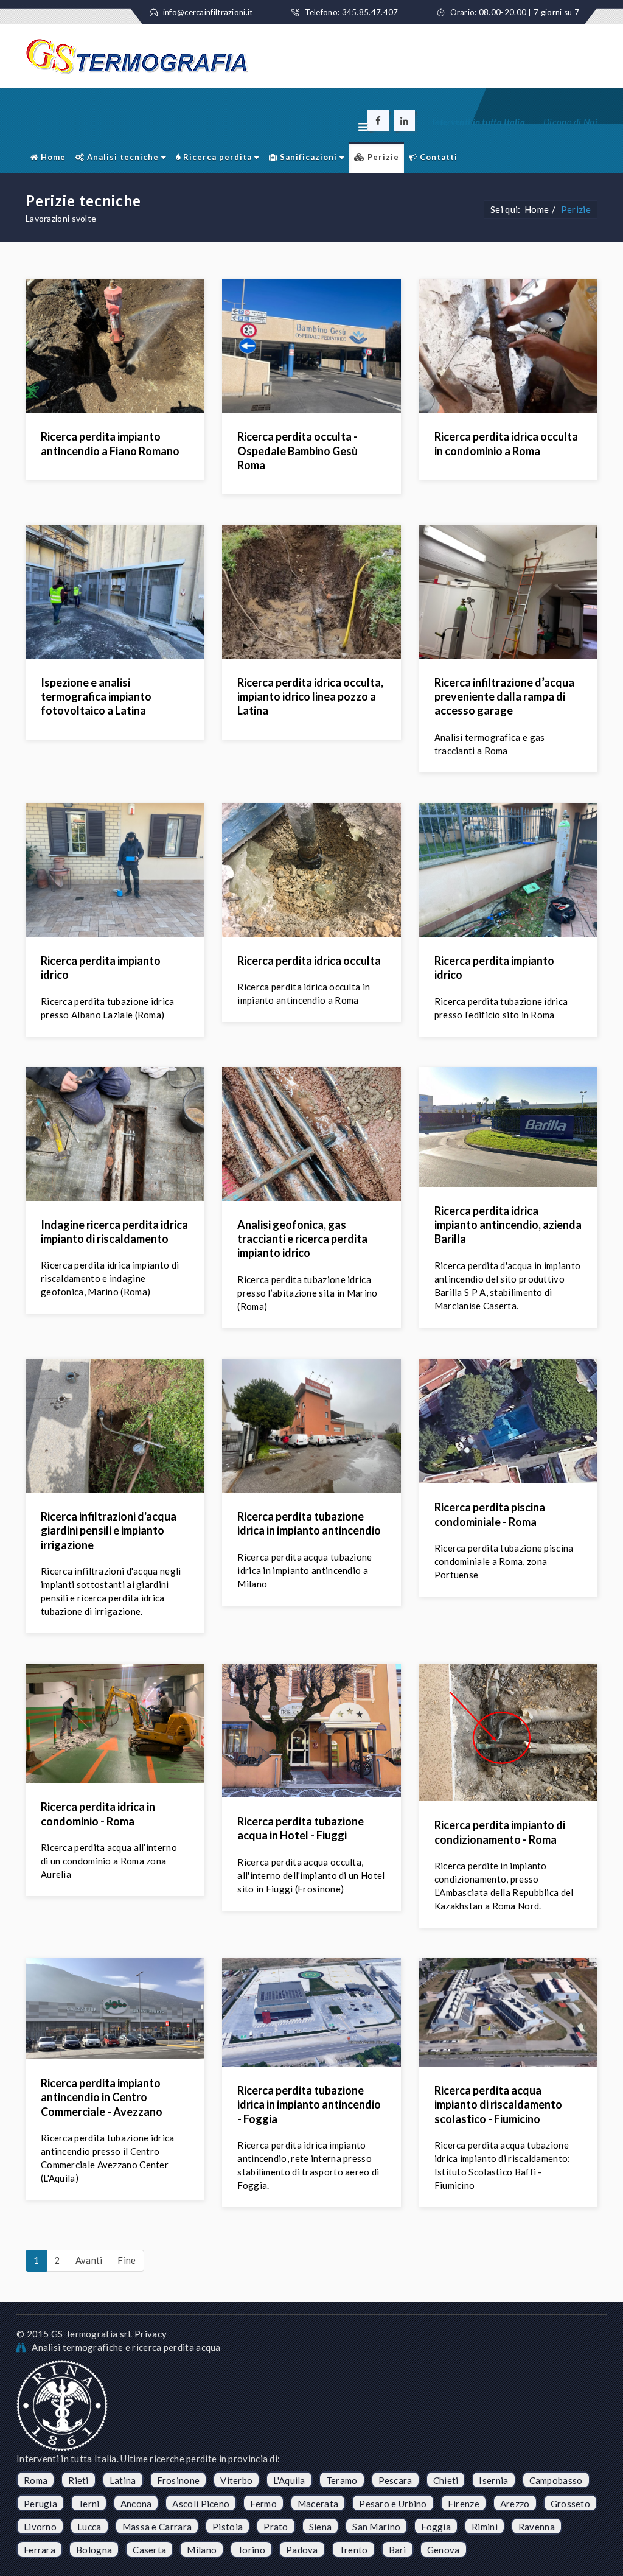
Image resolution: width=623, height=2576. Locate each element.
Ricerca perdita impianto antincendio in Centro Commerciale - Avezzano (102, 2097)
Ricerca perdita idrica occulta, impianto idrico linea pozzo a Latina (310, 697)
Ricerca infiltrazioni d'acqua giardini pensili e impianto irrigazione (109, 1531)
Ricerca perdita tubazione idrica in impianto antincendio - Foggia (309, 2105)
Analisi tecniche (122, 157)
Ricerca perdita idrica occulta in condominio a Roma (506, 443)
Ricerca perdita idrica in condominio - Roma (98, 1814)
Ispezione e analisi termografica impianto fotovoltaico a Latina (96, 697)
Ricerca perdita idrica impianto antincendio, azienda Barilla (508, 1225)
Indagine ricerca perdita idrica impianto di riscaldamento (114, 1232)
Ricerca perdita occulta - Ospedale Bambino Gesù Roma (298, 451)
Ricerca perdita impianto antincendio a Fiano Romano (110, 443)
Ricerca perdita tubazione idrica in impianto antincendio (309, 1523)
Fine (127, 2260)
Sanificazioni (307, 157)
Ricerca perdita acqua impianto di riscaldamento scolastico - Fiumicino (498, 2105)
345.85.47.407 (370, 12)
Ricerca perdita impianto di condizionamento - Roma (500, 1832)
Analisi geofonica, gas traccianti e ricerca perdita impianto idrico (302, 1239)
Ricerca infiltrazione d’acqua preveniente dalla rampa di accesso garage (504, 697)
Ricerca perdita (216, 157)
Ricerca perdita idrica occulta (309, 961)
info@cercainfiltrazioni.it (208, 12)
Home (52, 157)
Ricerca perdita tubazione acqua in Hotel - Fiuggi (301, 1828)
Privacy (151, 2334)
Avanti (89, 2260)
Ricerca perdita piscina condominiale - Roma (490, 1514)
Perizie (382, 157)
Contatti (437, 157)
